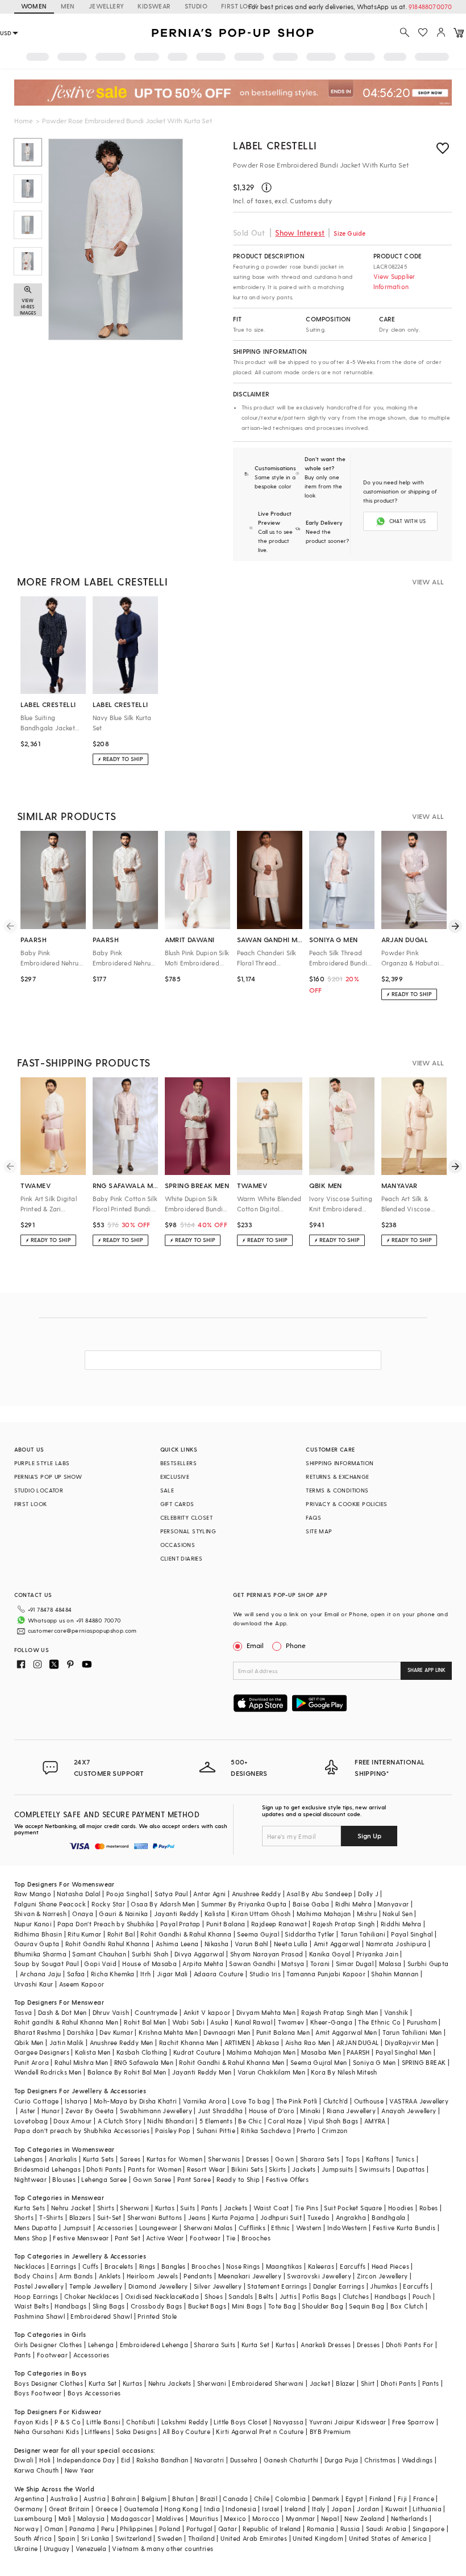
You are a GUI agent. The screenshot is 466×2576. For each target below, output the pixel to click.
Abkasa (268, 2042)
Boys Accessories (94, 2393)
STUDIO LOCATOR (39, 1490)
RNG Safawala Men (144, 2062)
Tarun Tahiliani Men (412, 2032)
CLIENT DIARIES (182, 1558)
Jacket (320, 2383)
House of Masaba (149, 1964)
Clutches (356, 2296)
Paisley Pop (173, 2130)
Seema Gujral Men (319, 2062)
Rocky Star (108, 1904)
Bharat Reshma (38, 2032)
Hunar (51, 2111)
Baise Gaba (311, 1904)
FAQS (313, 1517)
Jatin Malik (66, 2042)
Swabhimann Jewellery (156, 2111)
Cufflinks (252, 2228)
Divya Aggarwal (199, 1954)
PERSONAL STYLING (188, 1531)
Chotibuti (141, 2422)
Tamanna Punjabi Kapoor (326, 1974)
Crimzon (335, 2130)
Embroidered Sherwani (268, 2383)
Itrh (146, 1974)
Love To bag (251, 2101)
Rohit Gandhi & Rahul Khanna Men (232, 2062)
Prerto (306, 2130)
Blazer (345, 2383)
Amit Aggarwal (337, 1944)
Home (24, 120)
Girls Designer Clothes (48, 2345)
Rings (147, 2266)
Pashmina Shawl (40, 2316)
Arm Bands (76, 2276)
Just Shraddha (220, 2111)
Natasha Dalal (78, 1894)
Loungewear (159, 2228)
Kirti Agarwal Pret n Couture (260, 2431)
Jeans (197, 2217)
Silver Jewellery (218, 2286)
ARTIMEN (238, 2042)
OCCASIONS (178, 1545)
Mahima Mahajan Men (261, 2052)
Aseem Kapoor (82, 1984)
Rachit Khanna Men (189, 2042)
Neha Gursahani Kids (47, 2431)
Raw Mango (33, 1894)
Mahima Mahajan (324, 1914)
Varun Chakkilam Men (272, 2072)
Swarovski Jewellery (319, 2276)
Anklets (110, 2276)
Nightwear (31, 2179)
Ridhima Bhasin (38, 1934)
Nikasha (217, 1944)
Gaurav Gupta (37, 1944)
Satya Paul (171, 1894)
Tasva (23, 2012)
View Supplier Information (394, 281)
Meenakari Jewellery (250, 2276)
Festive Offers (288, 2179)
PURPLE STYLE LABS (42, 1463)
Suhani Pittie (216, 2130)
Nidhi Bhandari (170, 2121)
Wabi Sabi (189, 2022)
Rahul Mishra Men (81, 2062)
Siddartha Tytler (309, 1934)
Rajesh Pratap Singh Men (340, 2012)
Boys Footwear (38, 2393)
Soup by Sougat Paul (47, 1964)
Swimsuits (375, 2169)
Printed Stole (157, 2316)
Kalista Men (93, 2052)
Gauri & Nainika (123, 1914)
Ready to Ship (238, 2179)
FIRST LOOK (239, 6)
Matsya (293, 1964)
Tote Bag (282, 2306)
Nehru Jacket (71, 2208)
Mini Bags (247, 2306)
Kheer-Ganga (331, 2022)
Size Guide (349, 233)
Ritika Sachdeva (266, 2130)
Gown (285, 2159)
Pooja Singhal (128, 1894)
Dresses (258, 2159)
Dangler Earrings (339, 2286)
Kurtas (165, 2208)
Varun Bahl (251, 1944)
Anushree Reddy (257, 1894)
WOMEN (34, 6)
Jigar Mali (172, 1974)
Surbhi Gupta (428, 1964)
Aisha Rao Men (308, 2042)
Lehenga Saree (104, 2179)
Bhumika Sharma (41, 1954)
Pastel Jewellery (39, 2286)
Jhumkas (384, 2286)
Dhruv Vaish (111, 2012)
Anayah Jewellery (409, 2111)
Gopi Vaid (100, 1964)
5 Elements (216, 2121)
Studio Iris (265, 1974)
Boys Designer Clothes (49, 2383)
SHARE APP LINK (427, 1670)
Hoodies (401, 2208)
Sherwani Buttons (155, 2217)
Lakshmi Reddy (185, 2422)
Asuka (219, 2022)
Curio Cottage (37, 2101)
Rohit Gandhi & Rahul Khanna (186, 1934)
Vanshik (396, 2012)
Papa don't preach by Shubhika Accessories (82, 2130)
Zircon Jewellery (382, 2276)
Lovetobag (31, 2121)
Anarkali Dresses (326, 2345)
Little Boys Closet (240, 2422)
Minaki (310, 2111)
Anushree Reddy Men (122, 2042)
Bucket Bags (207, 2306)
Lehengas (29, 2159)
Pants (210, 2208)
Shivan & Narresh (40, 1914)
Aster (28, 2111)
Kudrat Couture (197, 2052)
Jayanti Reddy (176, 1914)
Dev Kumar (116, 2032)
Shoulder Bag (323, 2306)
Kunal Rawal (253, 2022)
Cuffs (91, 2266)
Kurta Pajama (233, 2217)
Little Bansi (103, 2422)
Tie (231, 2238)
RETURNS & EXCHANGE (337, 1477)
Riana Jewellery (351, 2111)
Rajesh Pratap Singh (344, 1924)
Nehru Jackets (170, 2383)
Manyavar (393, 1904)
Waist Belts (32, 2306)
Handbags (390, 2296)
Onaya (83, 1914)
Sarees (130, 2159)
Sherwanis (224, 2159)
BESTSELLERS (178, 1463)
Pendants (198, 2276)
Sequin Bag (367, 2306)
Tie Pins (307, 2208)
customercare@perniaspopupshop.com (82, 1630)
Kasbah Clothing (142, 2052)
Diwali (24, 2460)
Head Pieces (390, 2266)
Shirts (106, 2208)
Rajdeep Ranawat (279, 1924)
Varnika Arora (205, 2101)
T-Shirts (51, 2217)
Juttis (288, 2296)
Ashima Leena (177, 1944)
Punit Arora (32, 2062)
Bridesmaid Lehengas (48, 2169)
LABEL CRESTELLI (275, 145)
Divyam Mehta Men (266, 2012)
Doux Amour (72, 2121)
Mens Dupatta (36, 2228)
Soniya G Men (375, 2062)
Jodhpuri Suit (281, 2217)
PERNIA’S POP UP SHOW (48, 1477)
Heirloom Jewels (152, 2276)
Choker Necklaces (91, 2296)
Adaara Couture (219, 1974)
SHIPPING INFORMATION (340, 1463)
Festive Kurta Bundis (404, 2228)
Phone (296, 1645)
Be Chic (250, 2121)
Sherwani (134, 2208)
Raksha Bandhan (163, 2460)
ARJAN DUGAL (357, 2042)
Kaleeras (321, 2266)
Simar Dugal (355, 1964)
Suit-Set (109, 2217)
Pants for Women (155, 2169)
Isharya (76, 2101)
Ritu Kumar (84, 1934)
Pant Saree (194, 2179)
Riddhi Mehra (401, 1924)
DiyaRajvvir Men (410, 2042)
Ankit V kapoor (207, 2012)
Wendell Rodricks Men (48, 2072)
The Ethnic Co (379, 2022)
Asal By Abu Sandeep (319, 1894)
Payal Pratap (180, 1924)
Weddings (417, 2460)
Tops (353, 2159)
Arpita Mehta (203, 1964)
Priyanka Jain (377, 1954)
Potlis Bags (319, 2296)
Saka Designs (136, 2431)
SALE (167, 1490)
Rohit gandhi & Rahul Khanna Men (66, 2022)
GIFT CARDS (177, 1504)
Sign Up (369, 1835)
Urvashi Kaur (34, 1984)
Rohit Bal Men (145, 2022)
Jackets (304, 2169)
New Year (80, 2470)
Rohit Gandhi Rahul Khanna (108, 1944)
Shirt (368, 2383)
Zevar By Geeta (90, 2111)
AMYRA (375, 2121)
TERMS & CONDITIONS (337, 1490)
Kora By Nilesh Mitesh (344, 2072)
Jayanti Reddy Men (202, 2072)
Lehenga (101, 2345)
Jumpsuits (338, 2169)
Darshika (80, 2032)
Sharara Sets (320, 2159)
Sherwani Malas (208, 2228)
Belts (266, 2296)
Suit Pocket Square (353, 2208)
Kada (191, 2296)
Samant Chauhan (99, 1954)
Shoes (214, 2296)
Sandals (241, 2296)
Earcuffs (353, 2266)
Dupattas (411, 2169)
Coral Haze (285, 2121)
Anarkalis (63, 2159)
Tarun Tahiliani (363, 1934)
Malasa (390, 1964)
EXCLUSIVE (175, 1477)
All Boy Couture (186, 2431)
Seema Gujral (258, 1934)
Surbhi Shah (150, 1954)
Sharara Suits (215, 2345)
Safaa (76, 1974)
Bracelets (119, 2266)
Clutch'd (336, 2101)
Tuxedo (319, 2217)
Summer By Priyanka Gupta (244, 1904)
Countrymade (156, 2012)
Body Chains (34, 2276)
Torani (320, 1964)
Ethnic (280, 2228)
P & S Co (68, 2422)
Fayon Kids (32, 2422)
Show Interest (300, 233)
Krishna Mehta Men (168, 2032)
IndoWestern (347, 2228)
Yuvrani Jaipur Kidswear (348, 2422)
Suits (188, 2208)
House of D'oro (272, 2111)
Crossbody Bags (157, 2306)
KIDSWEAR (154, 6)
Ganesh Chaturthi (291, 2460)
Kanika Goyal (330, 1954)
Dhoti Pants (104, 2169)
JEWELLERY (107, 6)
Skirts (277, 2169)
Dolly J (368, 1894)
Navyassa (288, 2422)
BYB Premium (330, 2431)
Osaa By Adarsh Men (163, 1904)
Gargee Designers (42, 2052)
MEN (68, 6)
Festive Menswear (81, 2238)
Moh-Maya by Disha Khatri (136, 2101)
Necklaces (30, 2266)
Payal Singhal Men (404, 2052)
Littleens (97, 2431)
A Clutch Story (120, 2121)
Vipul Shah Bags (333, 2121)
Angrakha (351, 2217)
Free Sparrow (413, 2422)
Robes (429, 2208)
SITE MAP (319, 1531)
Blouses (64, 2179)
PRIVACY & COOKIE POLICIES (346, 1504)
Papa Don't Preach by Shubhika (106, 1924)
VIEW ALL (428, 582)
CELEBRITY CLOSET (186, 1517)
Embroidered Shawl (101, 2316)
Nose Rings (243, 2266)
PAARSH (358, 2052)
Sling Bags (109, 2306)
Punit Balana (226, 1924)
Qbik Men (29, 2042)
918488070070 (430, 7)
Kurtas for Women (174, 2159)
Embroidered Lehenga (154, 2345)
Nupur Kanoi (33, 1924)
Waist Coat (271, 2208)
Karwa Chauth (37, 2470)
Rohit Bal (121, 1934)
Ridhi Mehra (353, 1904)
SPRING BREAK (424, 2062)
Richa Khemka (113, 1974)
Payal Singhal (412, 1934)
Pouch (422, 2296)
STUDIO (196, 6)
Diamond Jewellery (158, 2286)
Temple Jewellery (96, 2286)
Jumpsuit (77, 2228)
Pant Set (128, 2238)
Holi (45, 2460)
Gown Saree (152, 2179)
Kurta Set (256, 2345)
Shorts (24, 2217)
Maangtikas (284, 2266)
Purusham (422, 2022)
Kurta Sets (99, 2159)
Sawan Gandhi (252, 1964)
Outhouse (369, 2101)
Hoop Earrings (36, 2296)
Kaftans (378, 2159)
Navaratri (209, 2460)
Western (309, 2228)
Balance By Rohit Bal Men (127, 2072)
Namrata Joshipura (396, 1944)
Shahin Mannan (395, 1974)
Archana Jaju (41, 1974)
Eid (126, 2460)
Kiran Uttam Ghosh (261, 1914)
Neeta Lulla (291, 1944)
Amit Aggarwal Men (346, 2032)
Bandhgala (389, 2217)
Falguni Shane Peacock (50, 1904)
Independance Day (86, 2460)
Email (255, 1645)
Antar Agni (209, 1894)
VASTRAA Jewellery (419, 2101)
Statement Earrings (277, 2286)
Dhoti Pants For (410, 2345)
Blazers (80, 2217)
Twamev (291, 2022)
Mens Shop (31, 2238)
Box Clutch (407, 2306)
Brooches (256, 2238)
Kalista (215, 1914)
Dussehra (244, 2460)
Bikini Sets (247, 2169)
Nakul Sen (398, 1914)
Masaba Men (321, 2052)
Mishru (367, 1914)
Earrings (63, 2266)
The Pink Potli (297, 2101)
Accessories (115, 2228)
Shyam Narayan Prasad (267, 1954)
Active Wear (165, 2238)
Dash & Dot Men (63, 2012)
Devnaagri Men (227, 2032)
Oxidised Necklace (154, 2296)
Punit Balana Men (283, 2032)
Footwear (205, 2238)
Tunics (405, 2159)
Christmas (380, 2460)
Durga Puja (342, 2460)
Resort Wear (206, 2169)
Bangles (174, 2266)
